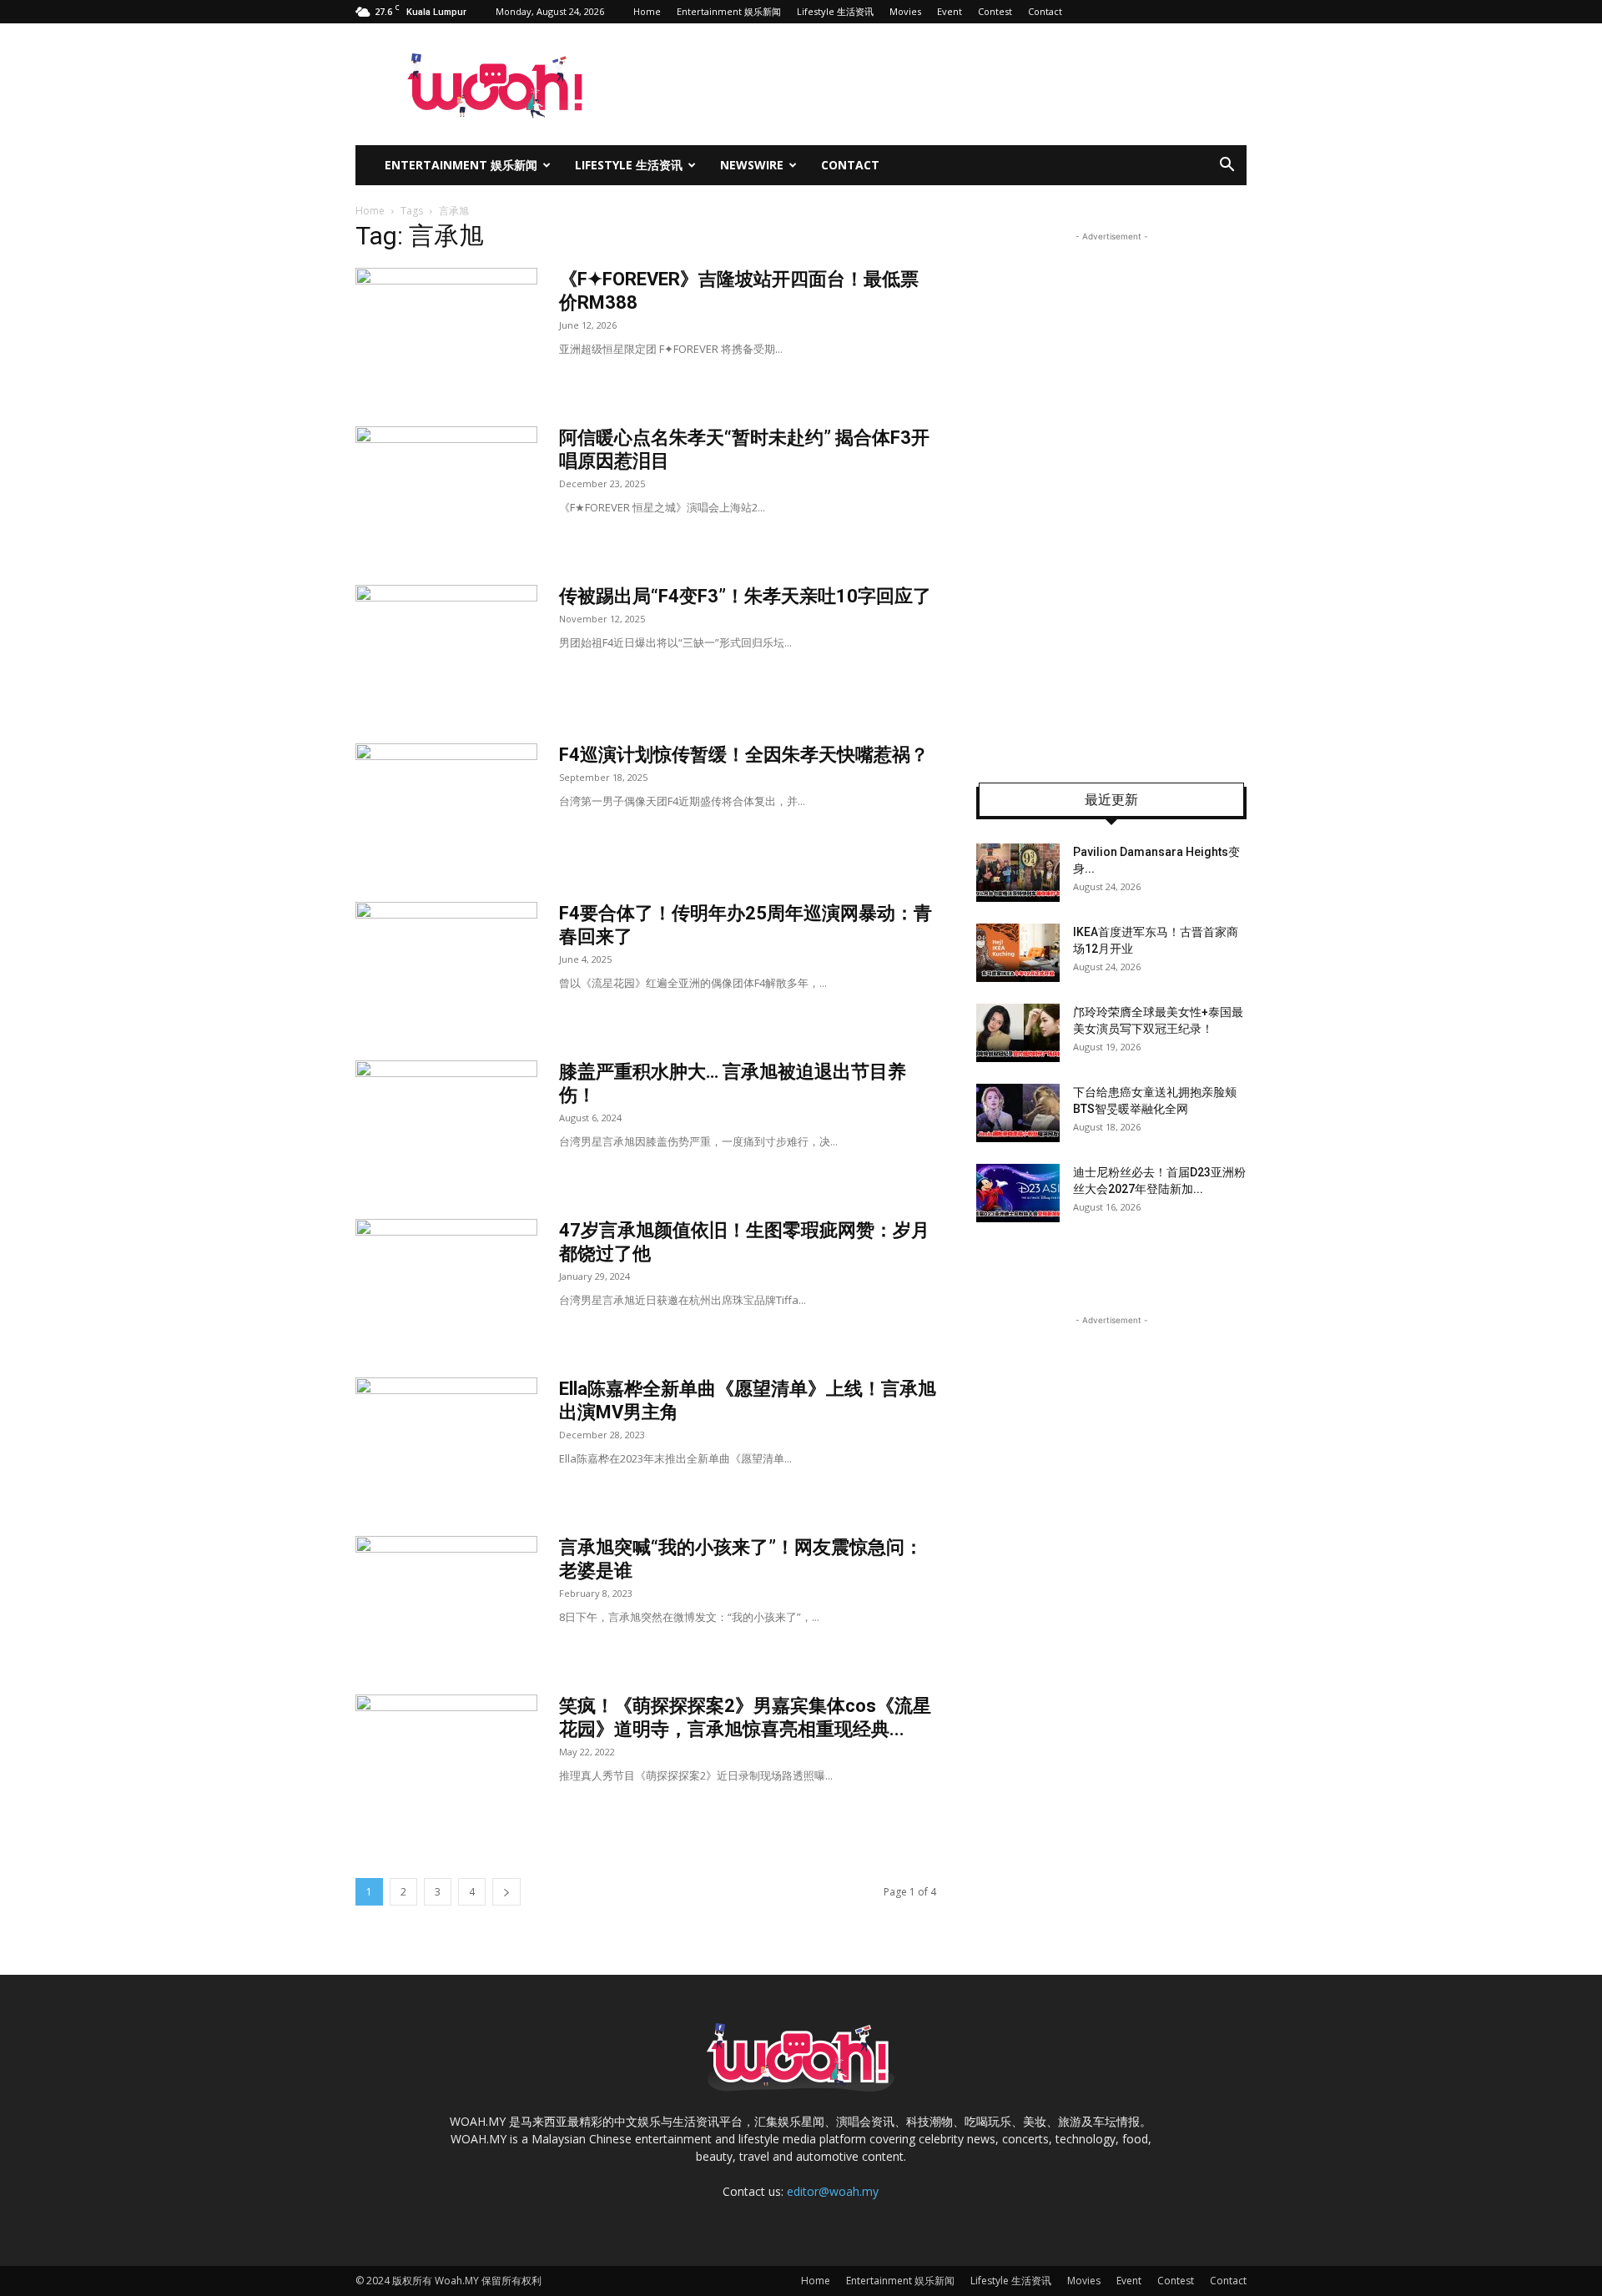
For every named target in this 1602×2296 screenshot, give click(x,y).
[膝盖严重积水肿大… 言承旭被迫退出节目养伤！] (446, 1123)
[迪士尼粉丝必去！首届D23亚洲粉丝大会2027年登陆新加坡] (1018, 1193)
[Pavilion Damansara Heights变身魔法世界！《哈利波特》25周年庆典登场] (1018, 873)
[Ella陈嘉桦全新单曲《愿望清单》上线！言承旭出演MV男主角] (446, 1440)
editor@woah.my (833, 2191)
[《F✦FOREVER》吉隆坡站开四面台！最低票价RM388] (446, 330)
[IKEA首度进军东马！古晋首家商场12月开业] (1018, 953)
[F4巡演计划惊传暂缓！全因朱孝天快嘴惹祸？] (446, 806)
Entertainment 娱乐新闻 (729, 11)
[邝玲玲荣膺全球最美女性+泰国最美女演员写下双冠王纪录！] (1018, 1033)
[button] (1227, 166)
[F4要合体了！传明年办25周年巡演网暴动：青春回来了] (446, 964)
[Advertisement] (1111, 496)
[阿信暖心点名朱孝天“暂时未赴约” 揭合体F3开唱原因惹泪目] (446, 489)
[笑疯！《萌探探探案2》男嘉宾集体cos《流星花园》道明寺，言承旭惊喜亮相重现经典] (446, 1757)
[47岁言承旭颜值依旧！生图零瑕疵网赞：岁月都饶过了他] (446, 1281)
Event (950, 11)
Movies (905, 11)
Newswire (752, 165)
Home (647, 11)
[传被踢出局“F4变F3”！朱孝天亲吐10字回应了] (446, 647)
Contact (1045, 11)
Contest (995, 11)
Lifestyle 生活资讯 (835, 11)
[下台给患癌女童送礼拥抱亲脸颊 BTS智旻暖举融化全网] (1018, 1113)
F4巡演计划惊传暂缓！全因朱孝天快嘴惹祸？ (744, 755)
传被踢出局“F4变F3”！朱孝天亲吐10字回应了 (745, 596)
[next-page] (506, 1892)
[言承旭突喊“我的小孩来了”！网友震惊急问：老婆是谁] (446, 1599)
